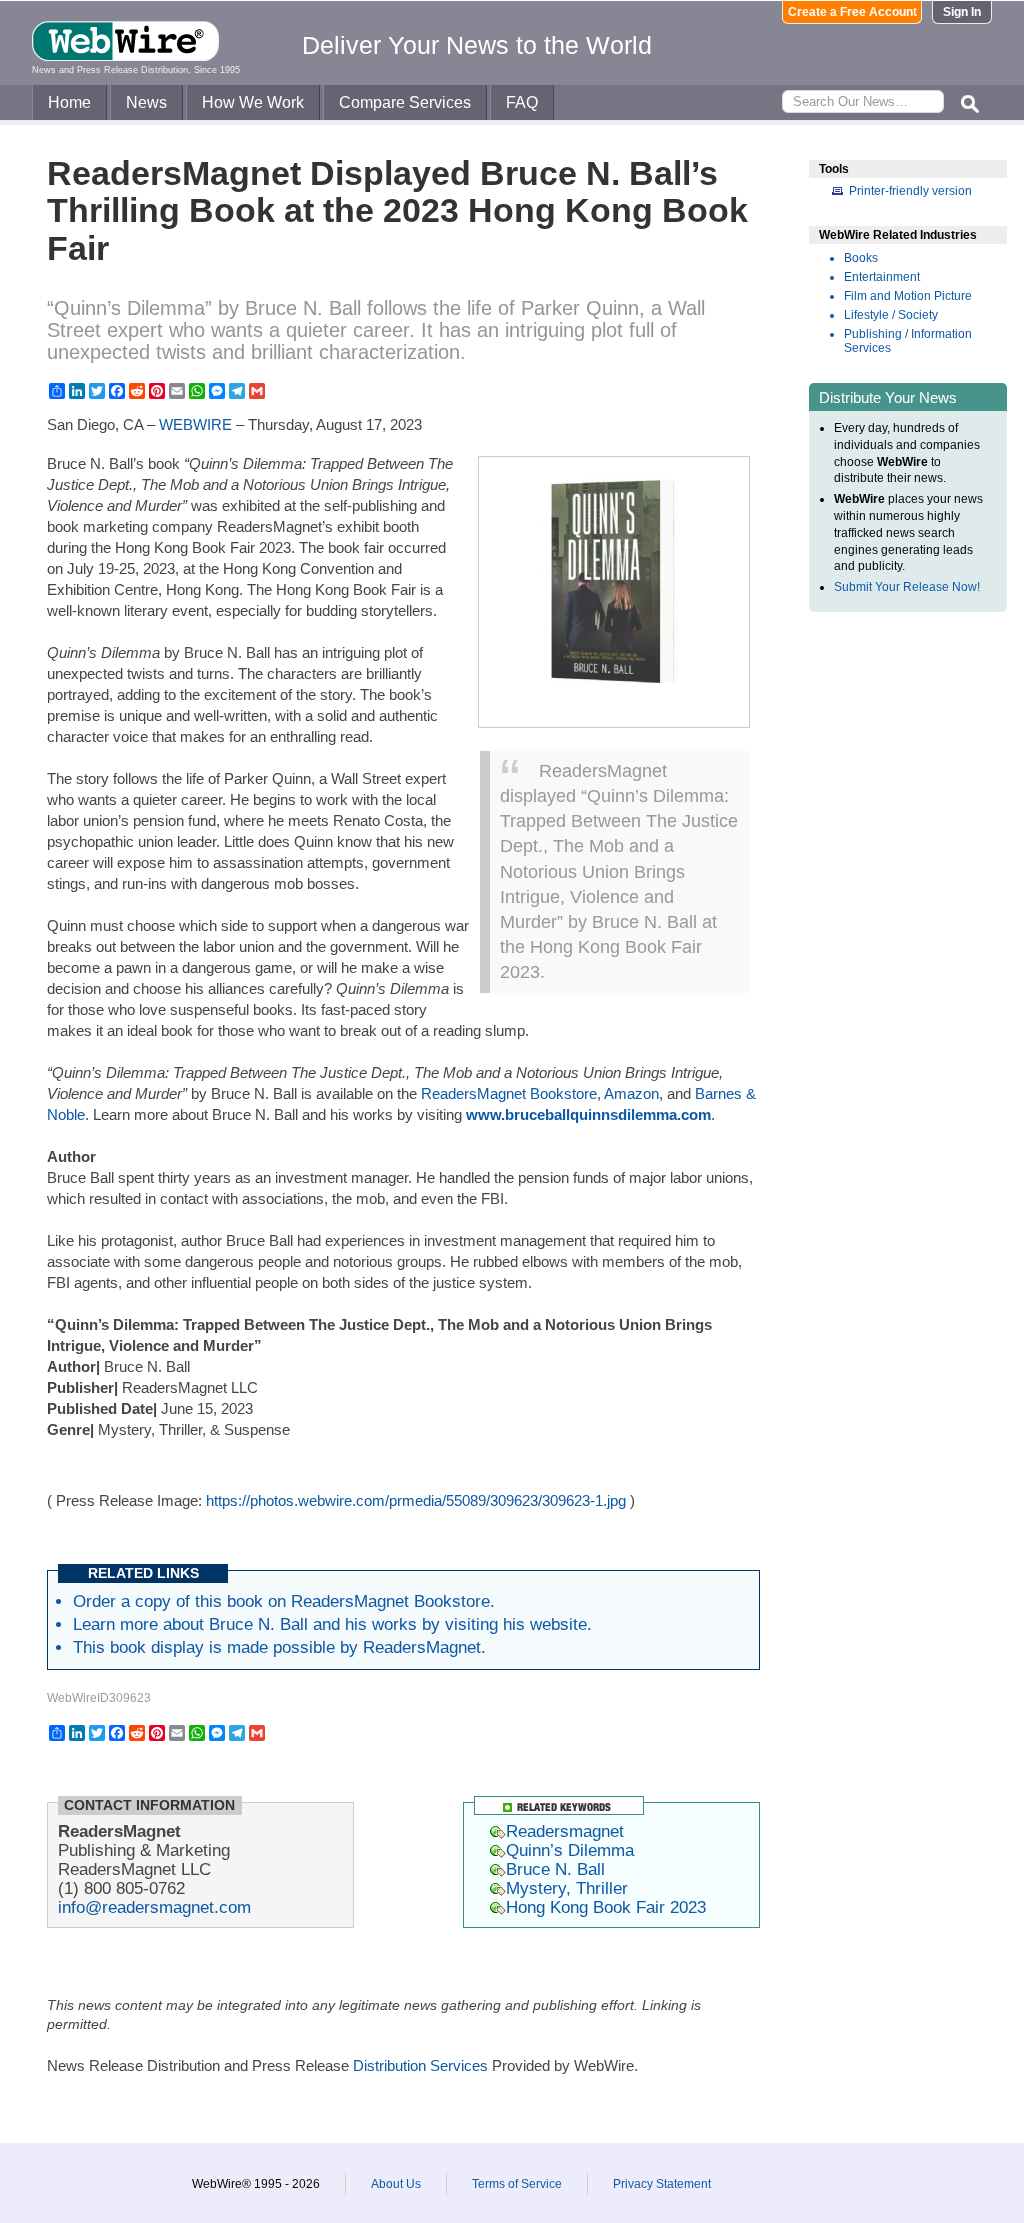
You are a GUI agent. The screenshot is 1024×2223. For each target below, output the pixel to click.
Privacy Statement (662, 2184)
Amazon (631, 1093)
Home (69, 102)
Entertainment (882, 277)
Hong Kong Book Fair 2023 (606, 1907)
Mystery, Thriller (567, 1888)
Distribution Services (420, 2065)
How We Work (253, 102)
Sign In (962, 12)
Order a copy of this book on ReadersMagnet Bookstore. (284, 1601)
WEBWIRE (195, 424)
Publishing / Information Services (908, 341)
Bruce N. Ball (555, 1869)
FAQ (522, 102)
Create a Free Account (852, 12)
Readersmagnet (565, 1831)
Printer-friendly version (910, 191)
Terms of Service (517, 2184)
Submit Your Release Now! (907, 587)
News (146, 102)
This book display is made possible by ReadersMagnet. (279, 1647)
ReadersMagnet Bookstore (509, 1093)
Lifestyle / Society (891, 315)
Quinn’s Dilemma (570, 1850)
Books (861, 258)
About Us (396, 2184)
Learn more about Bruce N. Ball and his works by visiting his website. (332, 1624)
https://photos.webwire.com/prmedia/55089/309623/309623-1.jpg (416, 1500)
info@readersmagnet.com (154, 1907)
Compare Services (405, 102)
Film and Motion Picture (908, 296)
